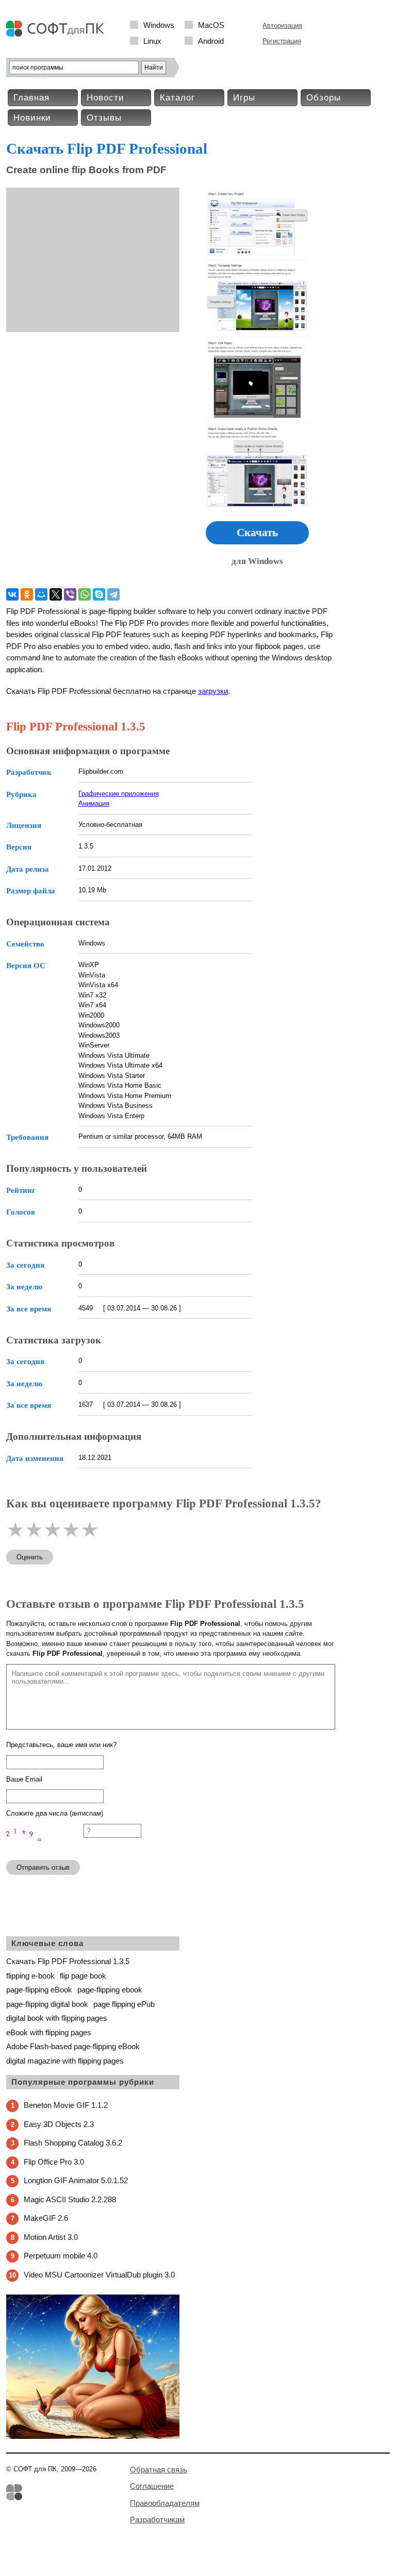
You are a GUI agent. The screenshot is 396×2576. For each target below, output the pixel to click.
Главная (31, 98)
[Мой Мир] (41, 594)
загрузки (213, 691)
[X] (56, 594)
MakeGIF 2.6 (46, 2218)
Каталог (177, 98)
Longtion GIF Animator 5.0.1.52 (76, 2180)
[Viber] (70, 594)
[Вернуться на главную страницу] (58, 34)
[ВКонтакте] (12, 594)
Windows (159, 25)
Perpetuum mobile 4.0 (61, 2256)
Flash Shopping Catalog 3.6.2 (73, 2143)
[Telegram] (113, 594)
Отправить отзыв (43, 1867)
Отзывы (104, 118)
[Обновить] (45, 1847)
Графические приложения (119, 794)
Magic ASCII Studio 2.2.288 (70, 2199)
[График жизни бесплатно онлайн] (93, 2437)
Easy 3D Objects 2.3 (59, 2124)
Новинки (32, 118)
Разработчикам (157, 2520)
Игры (244, 98)
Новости (105, 98)
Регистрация (282, 41)
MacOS (211, 25)
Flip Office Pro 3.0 (54, 2162)
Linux (152, 41)
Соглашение (152, 2486)
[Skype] (99, 594)
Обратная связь (159, 2470)
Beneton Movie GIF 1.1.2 (66, 2105)
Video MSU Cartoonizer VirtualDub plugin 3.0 (99, 2275)
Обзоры (324, 98)
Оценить (30, 1557)
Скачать (257, 533)
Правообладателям (165, 2503)
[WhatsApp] (85, 594)
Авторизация (282, 26)
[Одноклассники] (27, 594)
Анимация (94, 803)
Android (211, 41)
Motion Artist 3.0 (51, 2237)
